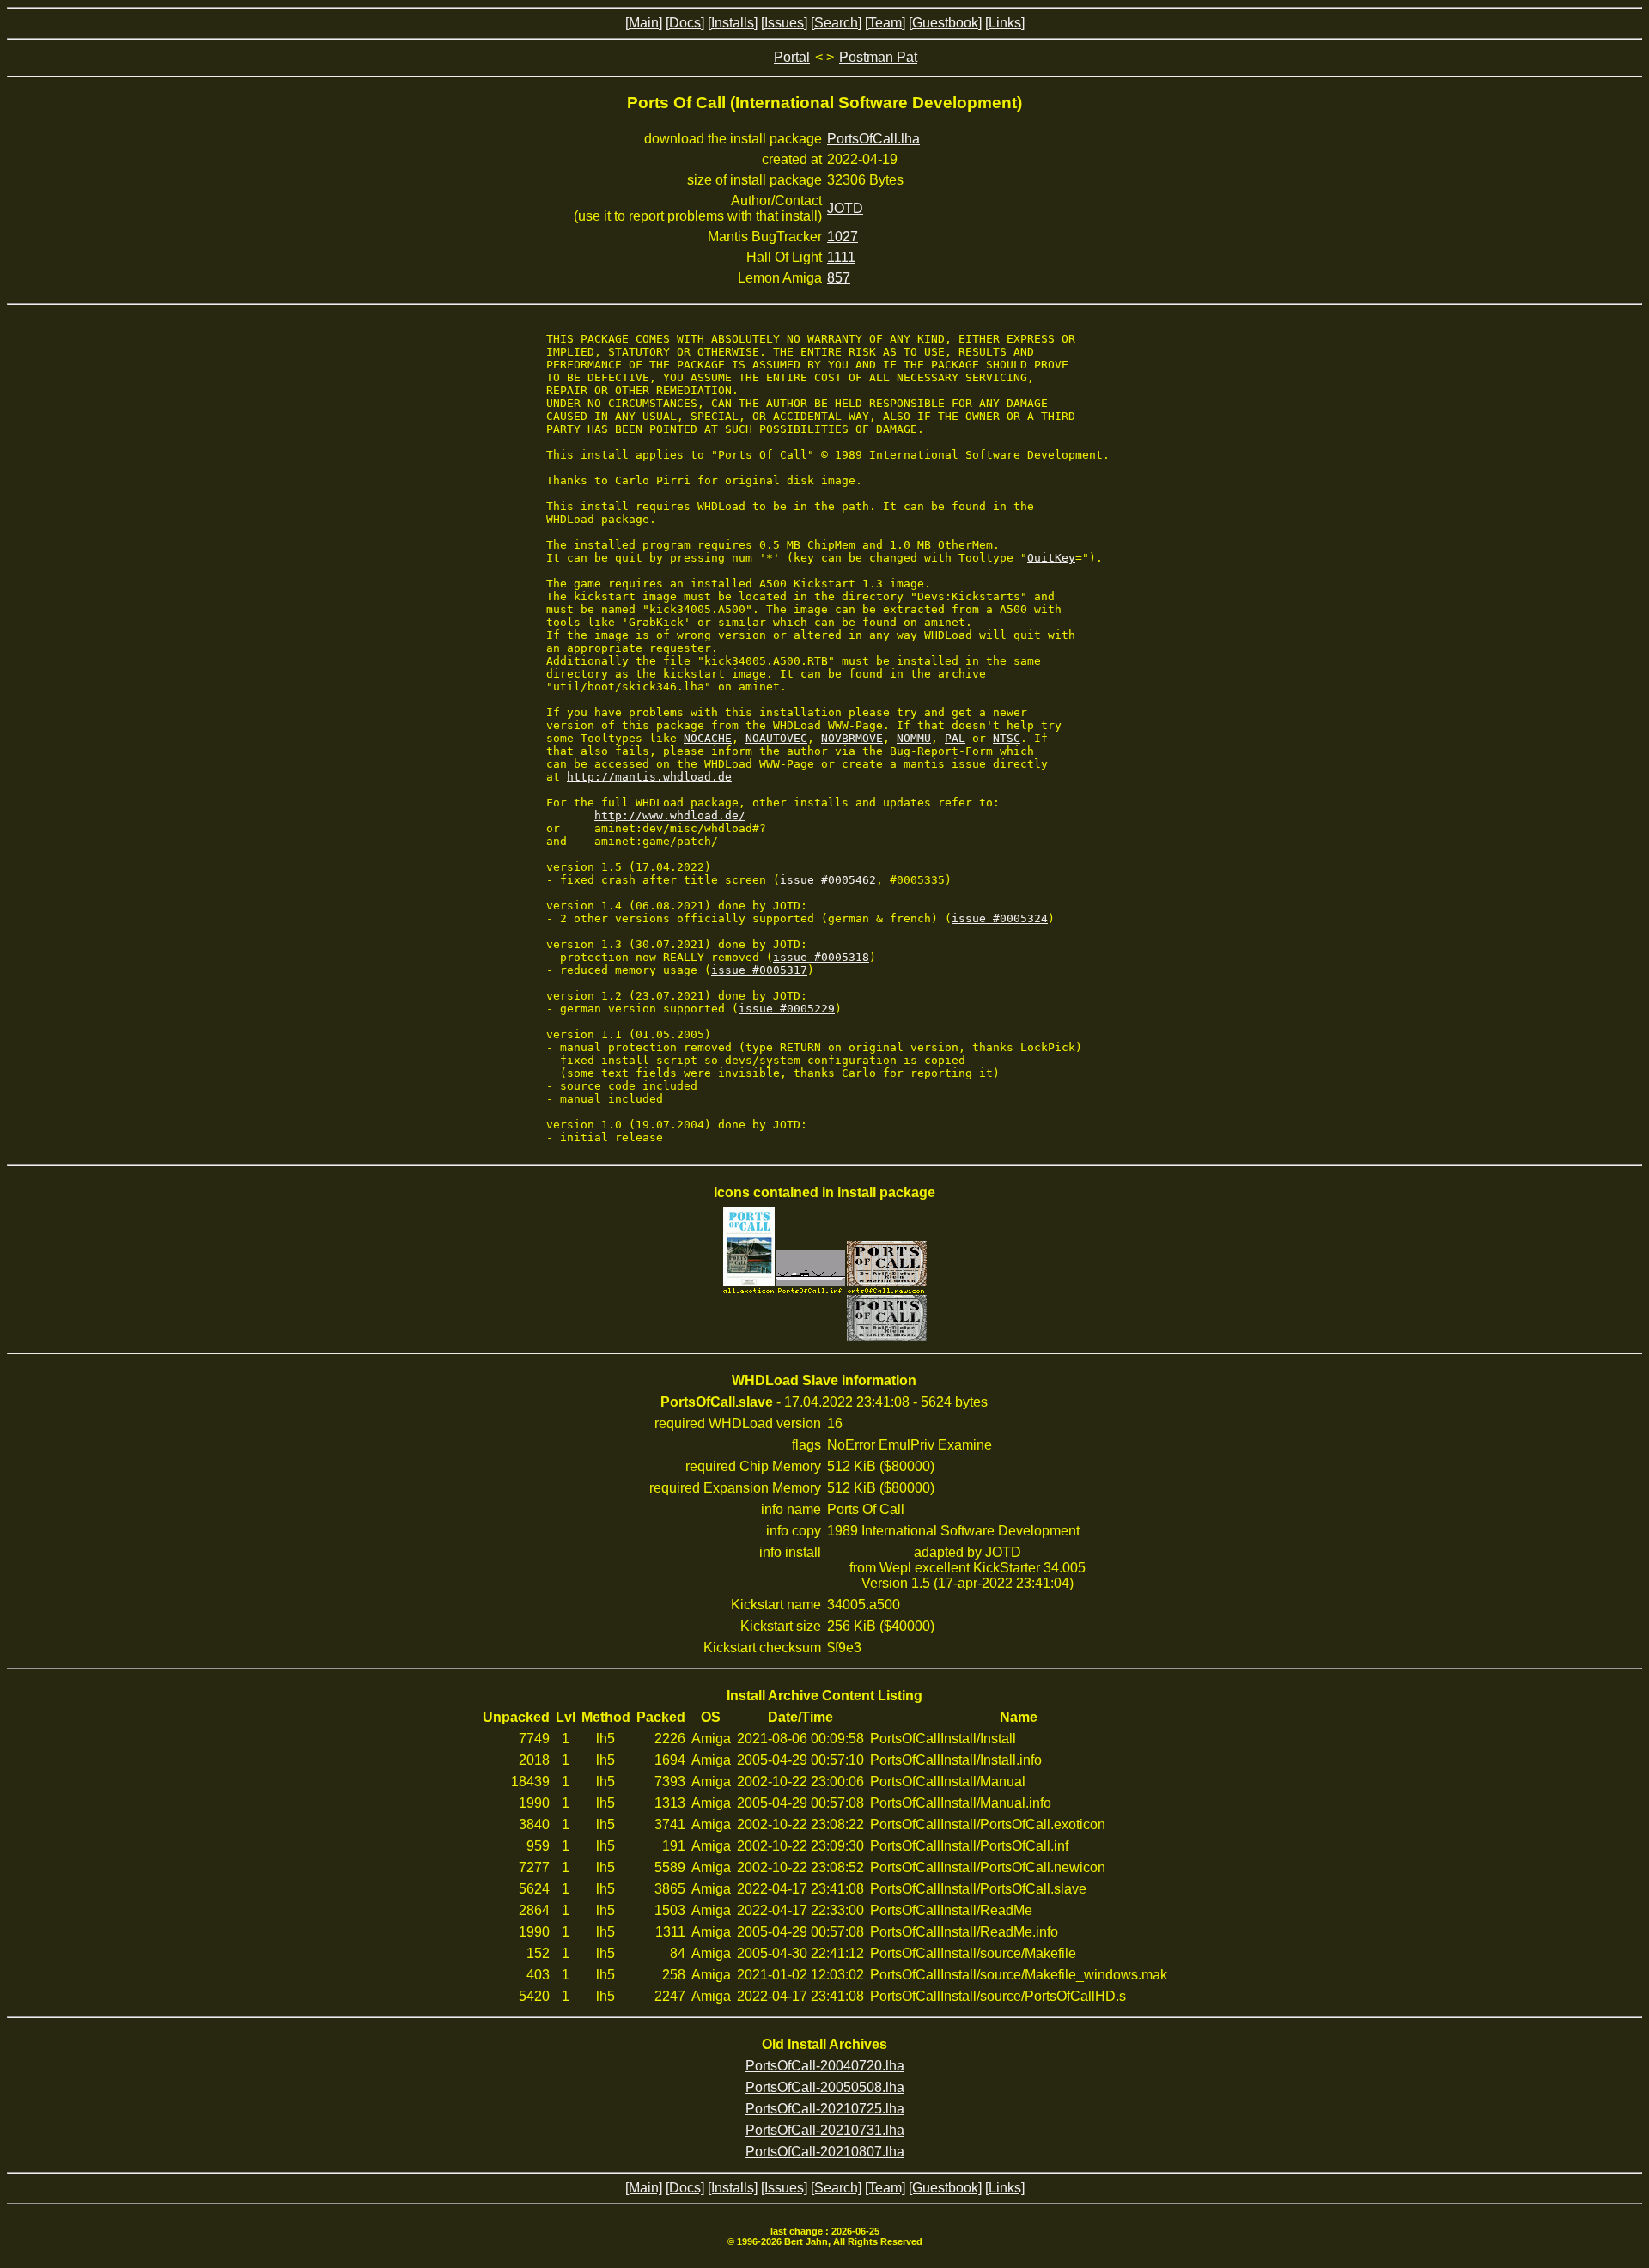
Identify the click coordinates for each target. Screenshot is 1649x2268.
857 (839, 278)
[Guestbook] (945, 23)
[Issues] (784, 23)
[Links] (1005, 23)
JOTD (845, 208)
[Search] (836, 23)
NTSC (1007, 738)
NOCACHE (708, 738)
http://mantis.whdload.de (649, 777)
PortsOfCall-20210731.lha (825, 2130)
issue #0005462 (828, 880)
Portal (792, 57)
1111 (841, 257)
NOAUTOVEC (776, 738)
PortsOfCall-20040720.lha (825, 2066)
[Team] (885, 23)
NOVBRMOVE (852, 738)
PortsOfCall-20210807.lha (825, 2152)
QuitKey (1051, 558)
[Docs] (685, 23)
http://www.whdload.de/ (670, 815)
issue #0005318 (821, 957)
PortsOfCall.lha (873, 139)
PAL (955, 738)
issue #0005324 (1000, 918)
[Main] (644, 23)
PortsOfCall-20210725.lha (825, 2109)
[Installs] (733, 23)
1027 (843, 237)
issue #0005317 (759, 970)
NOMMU (914, 738)
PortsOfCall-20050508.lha (825, 2087)
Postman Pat (878, 57)
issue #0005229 (787, 1009)
